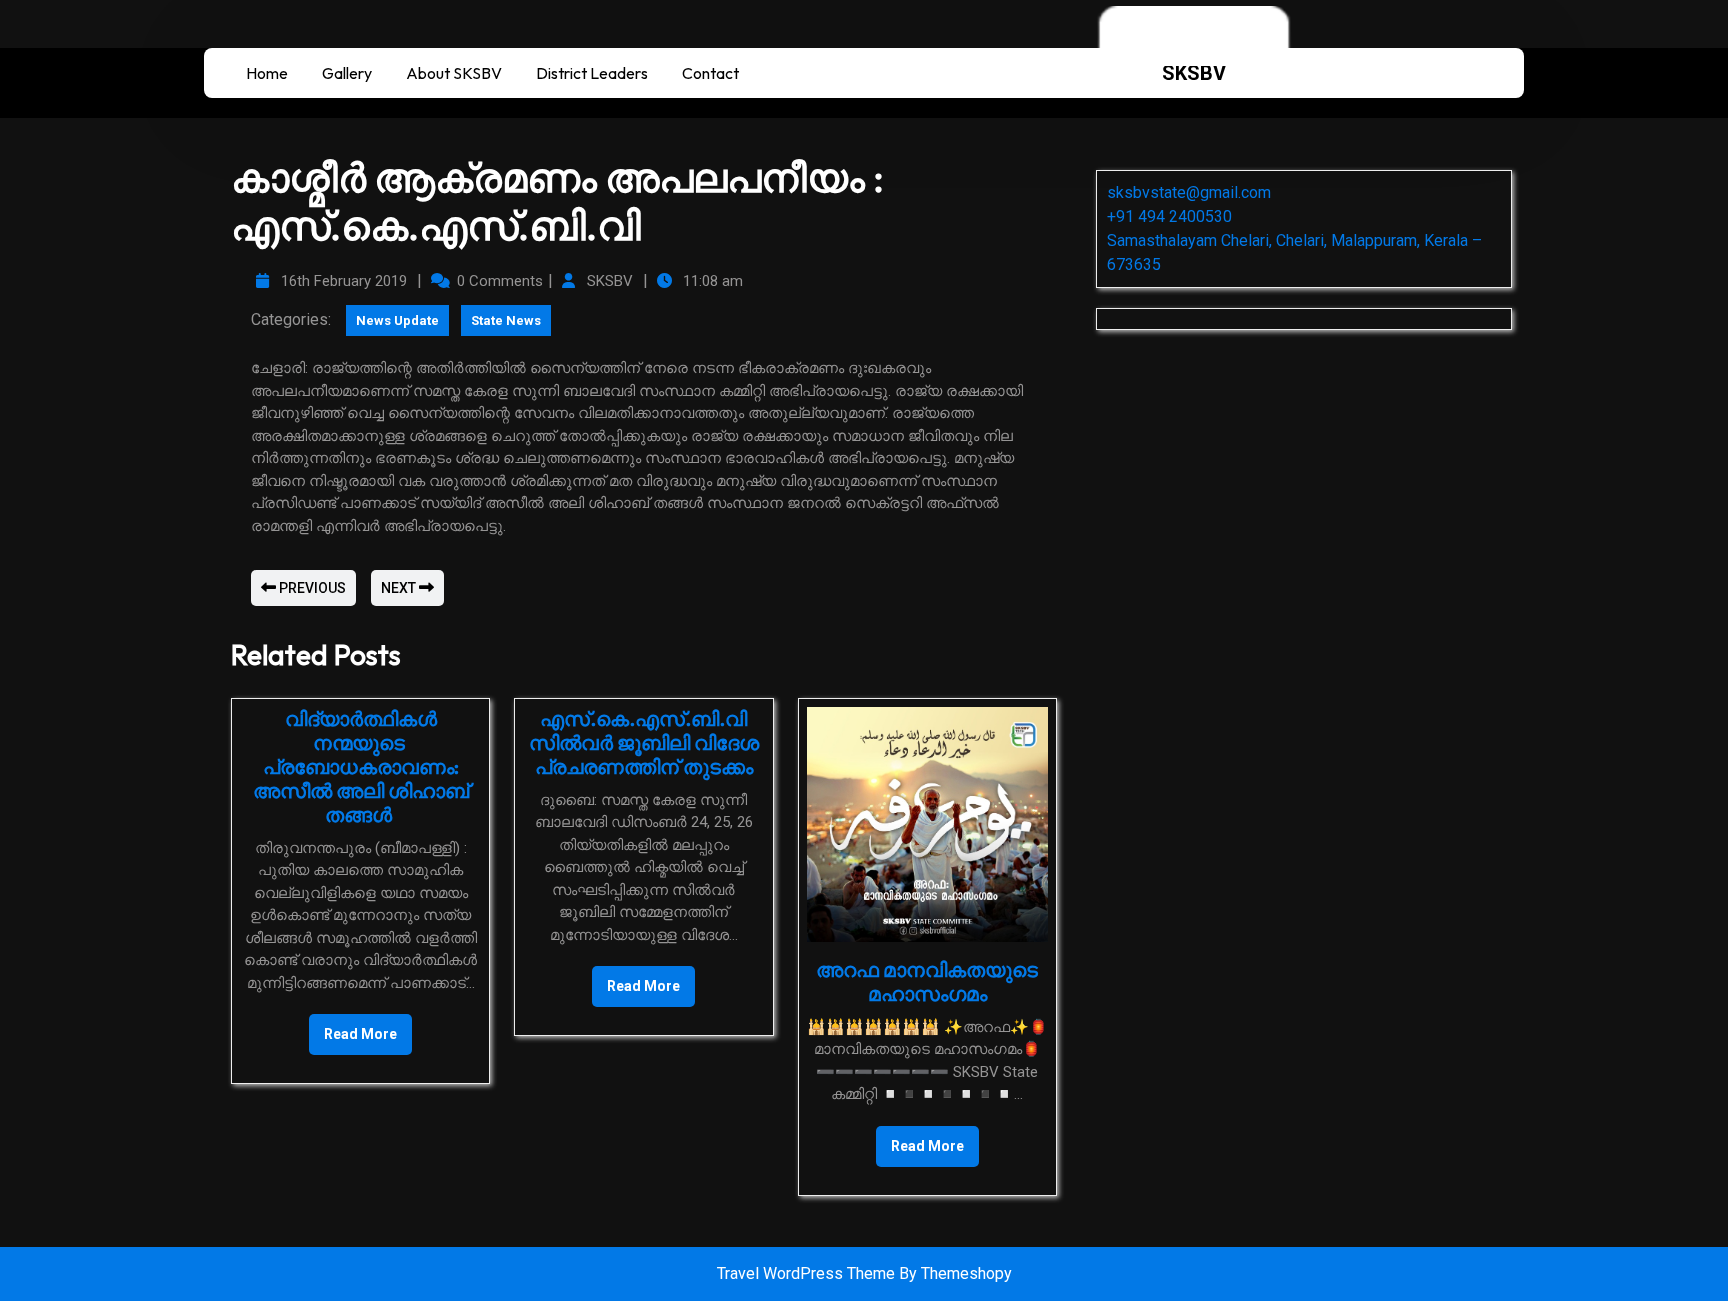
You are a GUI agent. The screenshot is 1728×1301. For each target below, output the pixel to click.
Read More (353, 1028)
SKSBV (1194, 73)
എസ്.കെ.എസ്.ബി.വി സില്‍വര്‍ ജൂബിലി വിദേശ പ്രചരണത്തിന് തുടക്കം (644, 742)
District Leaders (592, 73)
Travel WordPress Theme (808, 1273)
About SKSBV (454, 73)
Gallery (347, 73)
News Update (397, 320)
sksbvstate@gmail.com (1189, 192)
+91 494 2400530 (1169, 216)
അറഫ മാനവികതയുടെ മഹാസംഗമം (927, 981)
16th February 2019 (341, 281)
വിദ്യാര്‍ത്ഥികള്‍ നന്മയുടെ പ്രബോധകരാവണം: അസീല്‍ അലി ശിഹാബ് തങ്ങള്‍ (361, 766)
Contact (710, 73)
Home (267, 73)
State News (506, 320)
